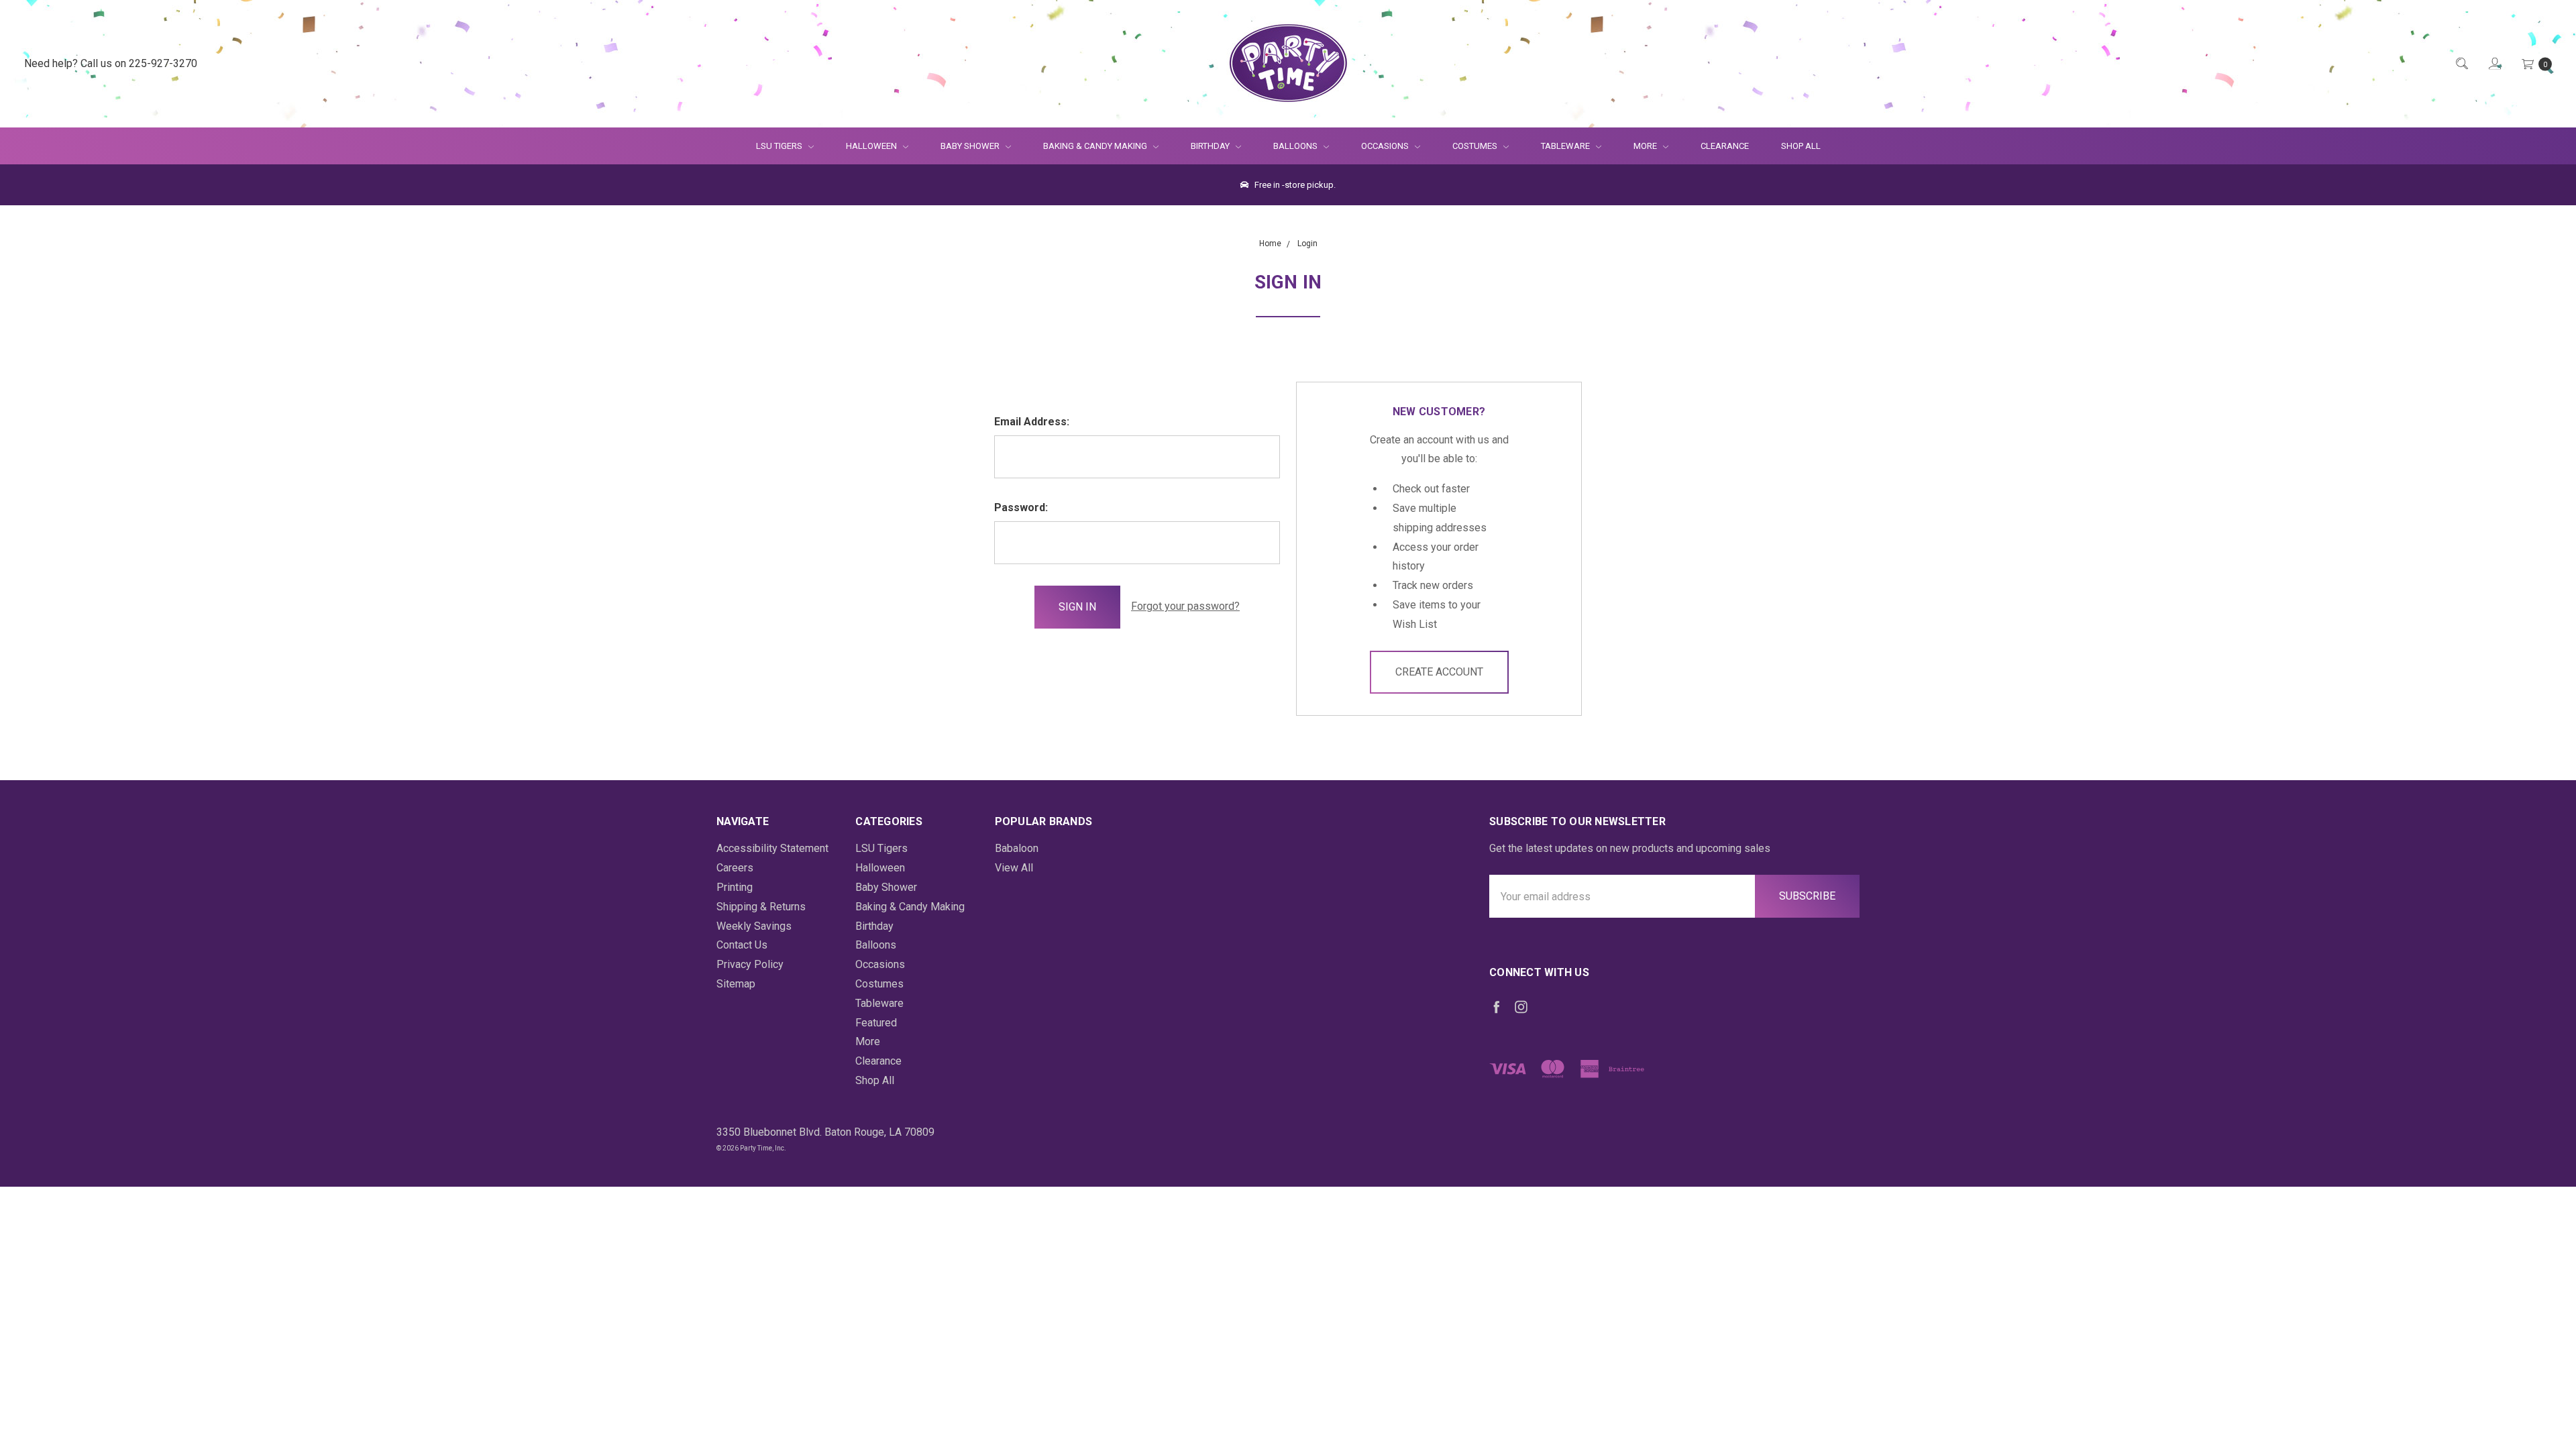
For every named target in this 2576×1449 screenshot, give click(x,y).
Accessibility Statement (772, 848)
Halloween (872, 146)
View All (1014, 868)
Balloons (1296, 146)
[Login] (2494, 64)
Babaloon (1017, 848)
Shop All (1801, 146)
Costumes (1476, 146)
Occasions (1386, 146)
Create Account (1439, 672)
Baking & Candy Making (1096, 146)
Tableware (1566, 146)
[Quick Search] (2461, 64)
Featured (876, 1023)
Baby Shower (971, 146)
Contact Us (742, 945)
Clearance (1725, 146)
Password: (1021, 507)
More (1637, 146)
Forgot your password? (1185, 606)
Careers (735, 868)
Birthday (1211, 146)
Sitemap (736, 984)
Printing (735, 887)
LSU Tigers (780, 146)
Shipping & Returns (761, 907)
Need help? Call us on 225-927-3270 (111, 63)
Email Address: (1032, 422)
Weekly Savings (754, 926)
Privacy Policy (750, 964)
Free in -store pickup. (1294, 185)
